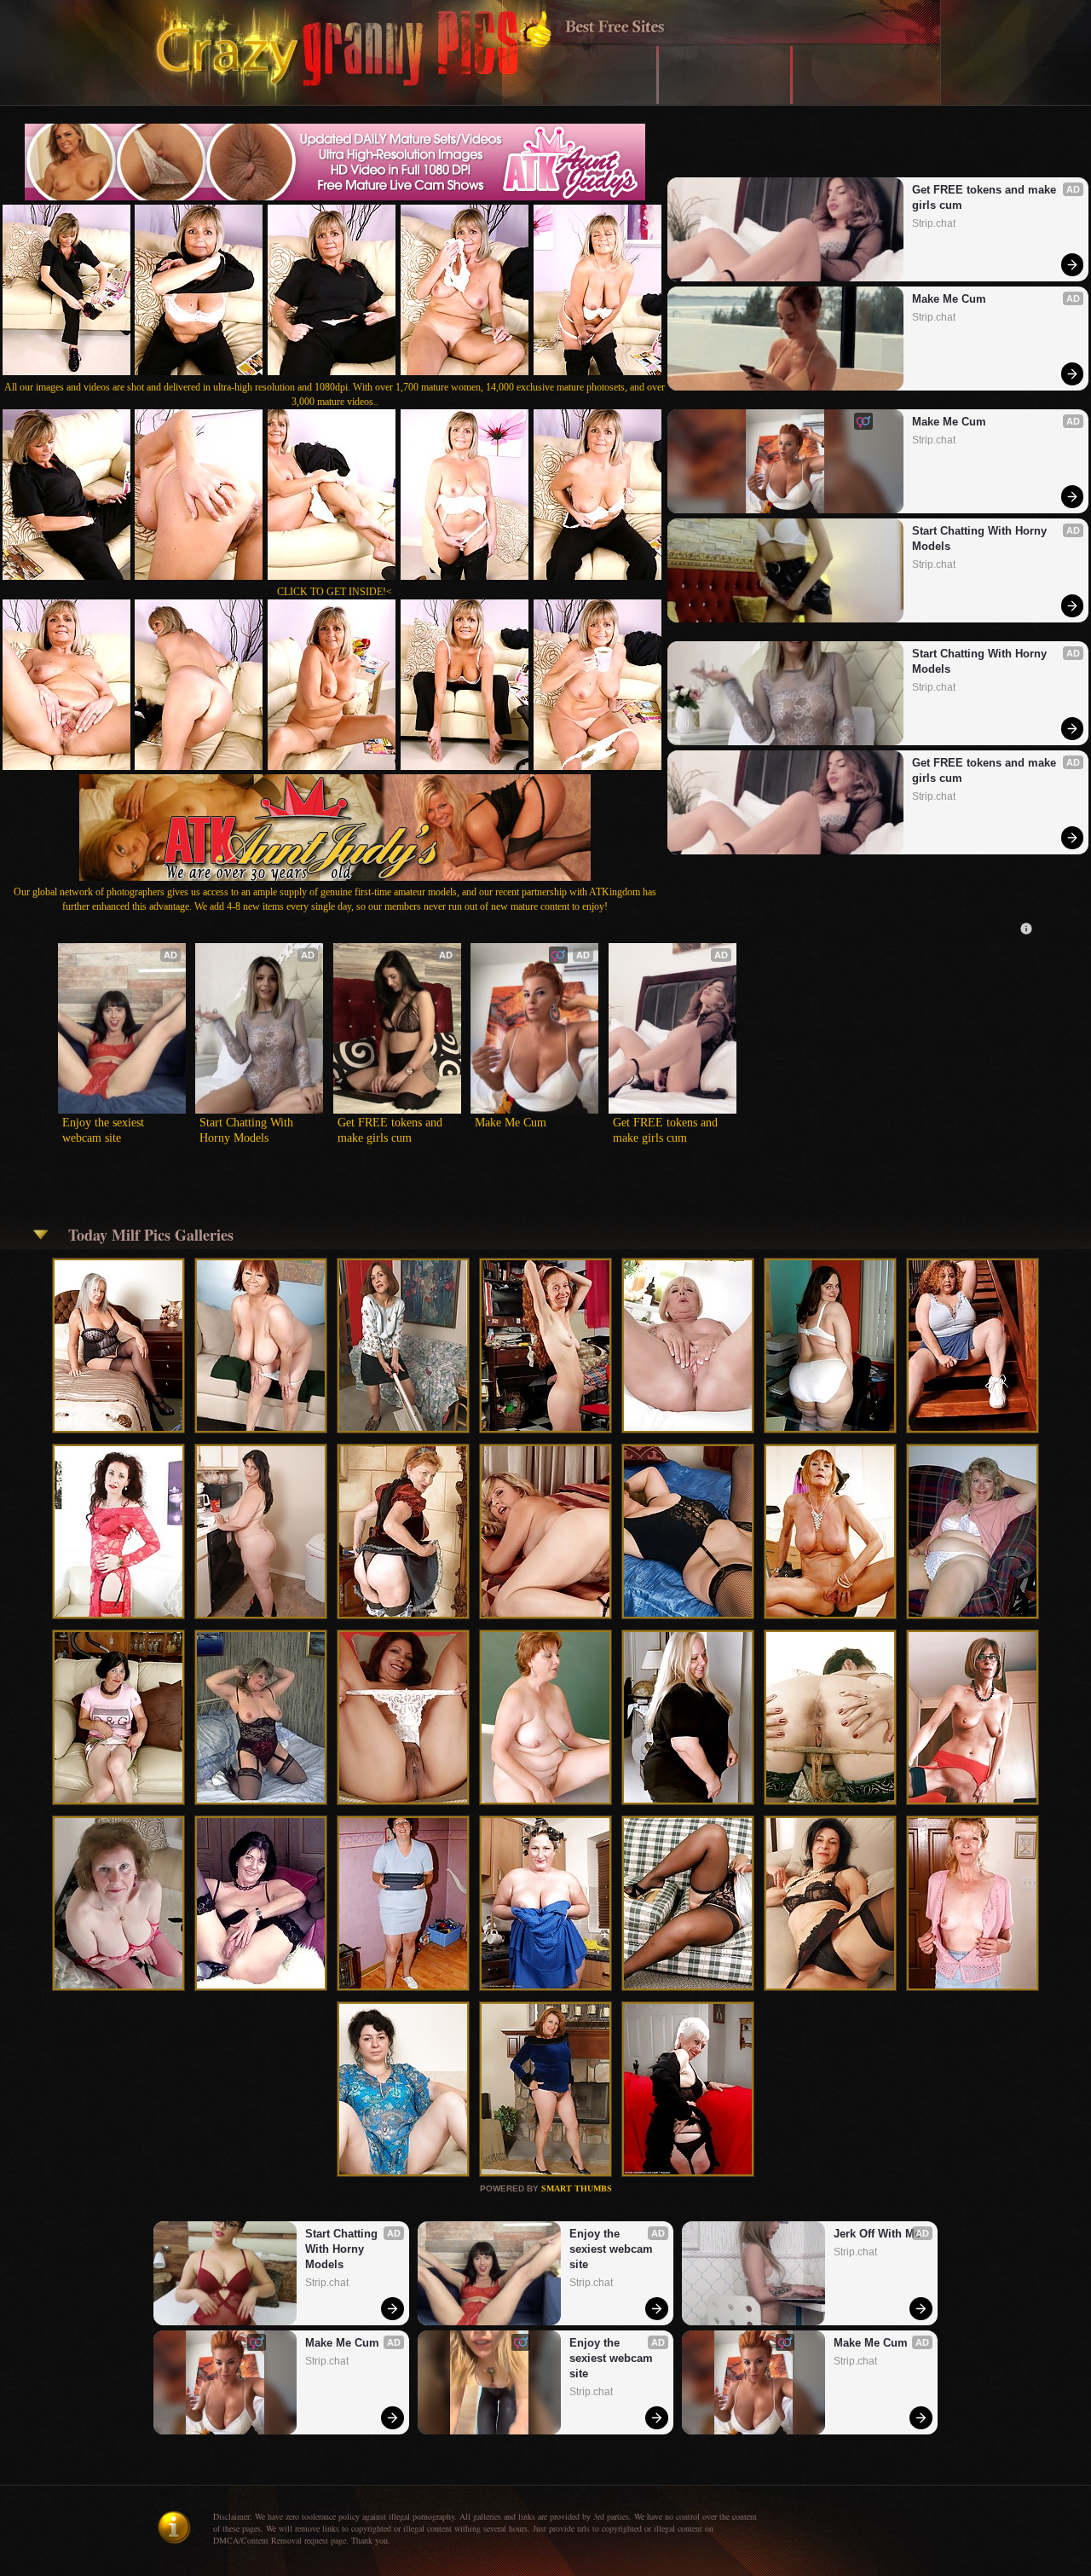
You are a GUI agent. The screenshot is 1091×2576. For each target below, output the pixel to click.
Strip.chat (934, 223)
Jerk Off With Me (877, 2234)
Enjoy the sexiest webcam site (105, 1130)
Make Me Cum (949, 299)
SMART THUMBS (577, 2188)
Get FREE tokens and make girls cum (986, 197)
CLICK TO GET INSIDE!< (335, 592)
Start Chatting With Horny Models (981, 538)
